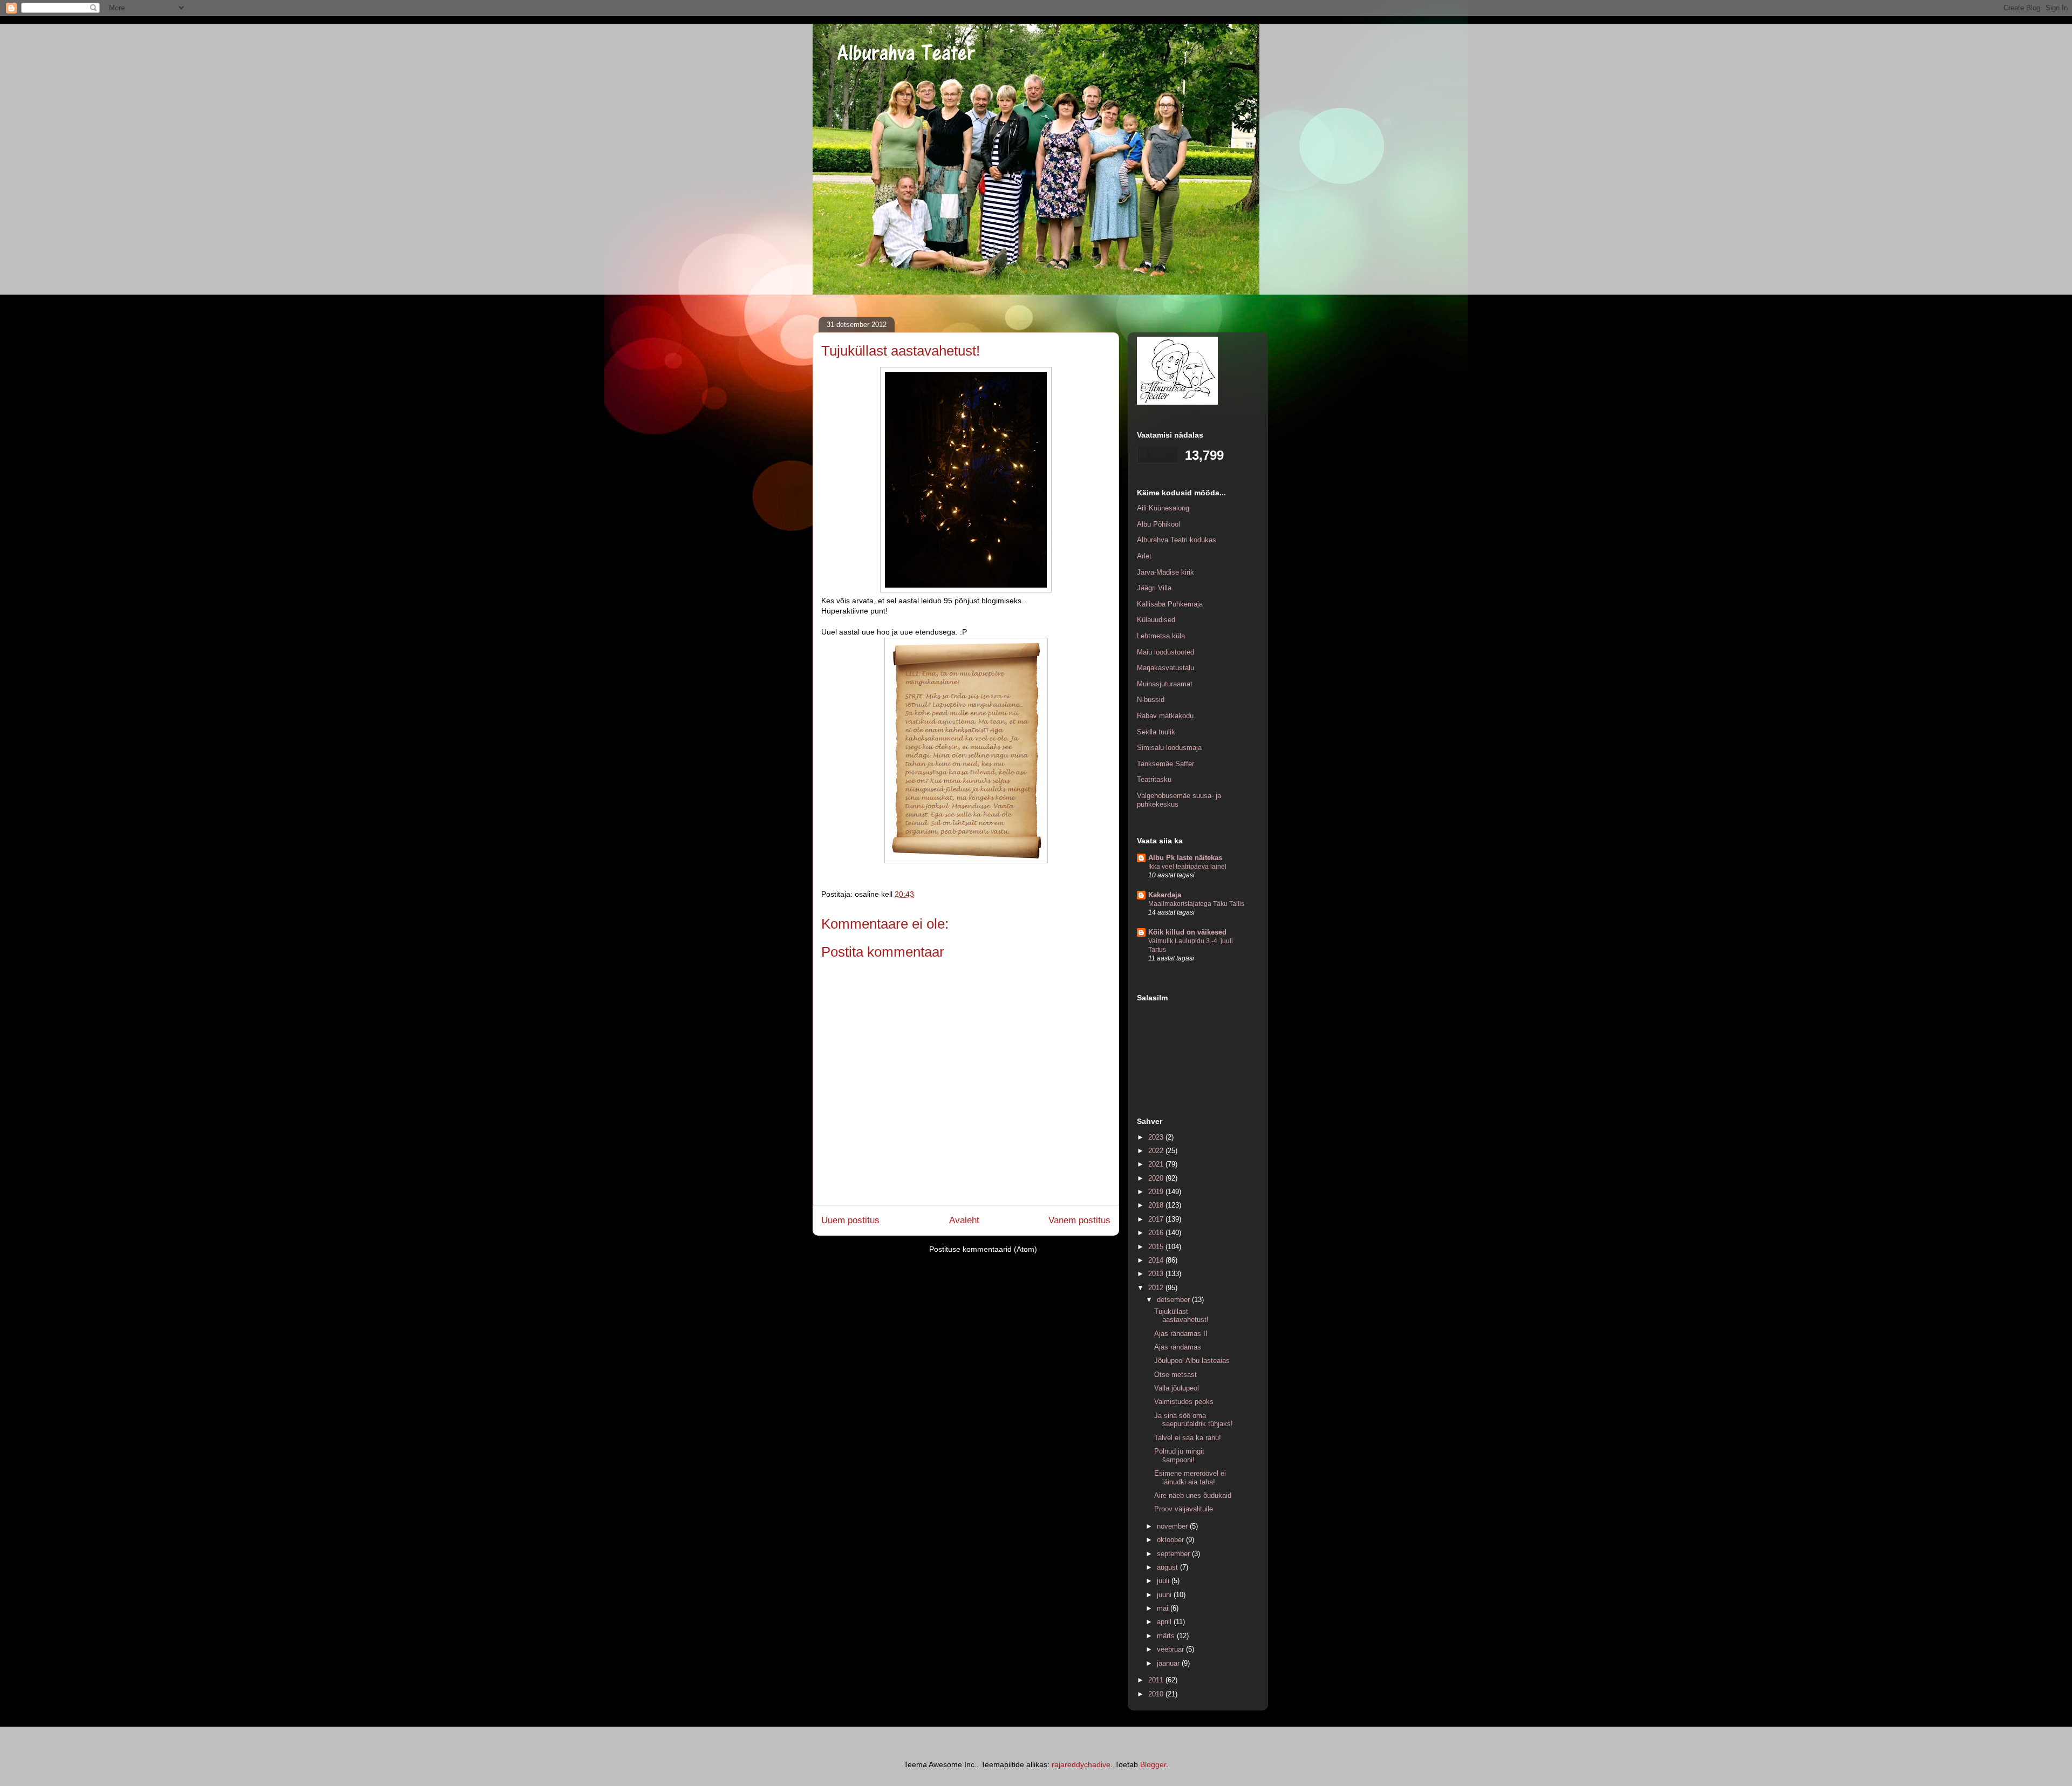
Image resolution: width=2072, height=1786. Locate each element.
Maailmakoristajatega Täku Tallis (1196, 904)
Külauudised (1156, 620)
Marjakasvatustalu (1165, 668)
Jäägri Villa (1154, 588)
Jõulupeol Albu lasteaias (1192, 1361)
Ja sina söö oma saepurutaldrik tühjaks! (1194, 1420)
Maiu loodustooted (1165, 652)
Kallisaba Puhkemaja (1170, 604)
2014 (1157, 1260)
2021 (1157, 1164)
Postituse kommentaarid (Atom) (983, 1249)
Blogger (1153, 1764)
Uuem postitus (850, 1220)
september (1174, 1554)
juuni (1165, 1595)
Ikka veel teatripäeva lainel (1187, 867)
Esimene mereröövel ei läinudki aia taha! (1190, 1478)
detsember (1174, 1300)
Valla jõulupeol (1177, 1388)
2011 (1157, 1680)
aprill (1165, 1622)
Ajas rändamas (1178, 1347)
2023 (1157, 1137)
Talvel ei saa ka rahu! (1188, 1438)
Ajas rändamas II (1181, 1334)
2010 (1157, 1694)
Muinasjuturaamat (1165, 684)
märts (1167, 1636)
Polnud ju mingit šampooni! (1179, 1456)
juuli (1164, 1581)
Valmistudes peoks (1184, 1402)
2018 (1157, 1205)
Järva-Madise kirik (1165, 572)
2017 (1157, 1219)
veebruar (1171, 1649)
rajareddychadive (1081, 1764)
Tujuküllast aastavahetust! (1181, 1316)
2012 (1157, 1288)
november (1173, 1526)
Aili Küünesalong (1163, 508)
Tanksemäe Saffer (1165, 764)
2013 (1157, 1274)
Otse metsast (1175, 1375)
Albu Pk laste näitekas (1185, 858)
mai (1164, 1608)
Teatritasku (1154, 779)
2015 (1157, 1247)
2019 (1157, 1192)
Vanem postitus (1079, 1220)
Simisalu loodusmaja (1169, 748)
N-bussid (1151, 700)
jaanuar (1169, 1663)
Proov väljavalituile (1184, 1509)
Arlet (1144, 556)
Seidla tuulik (1156, 732)
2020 (1157, 1178)
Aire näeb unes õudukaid (1193, 1495)
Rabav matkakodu (1165, 716)
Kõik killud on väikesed (1187, 932)
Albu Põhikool (1158, 524)
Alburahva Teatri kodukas (1177, 540)
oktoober (1171, 1540)
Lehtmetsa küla (1161, 636)
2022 (1157, 1151)
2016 (1157, 1233)
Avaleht (964, 1220)
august (1168, 1567)
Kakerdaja (1165, 895)
